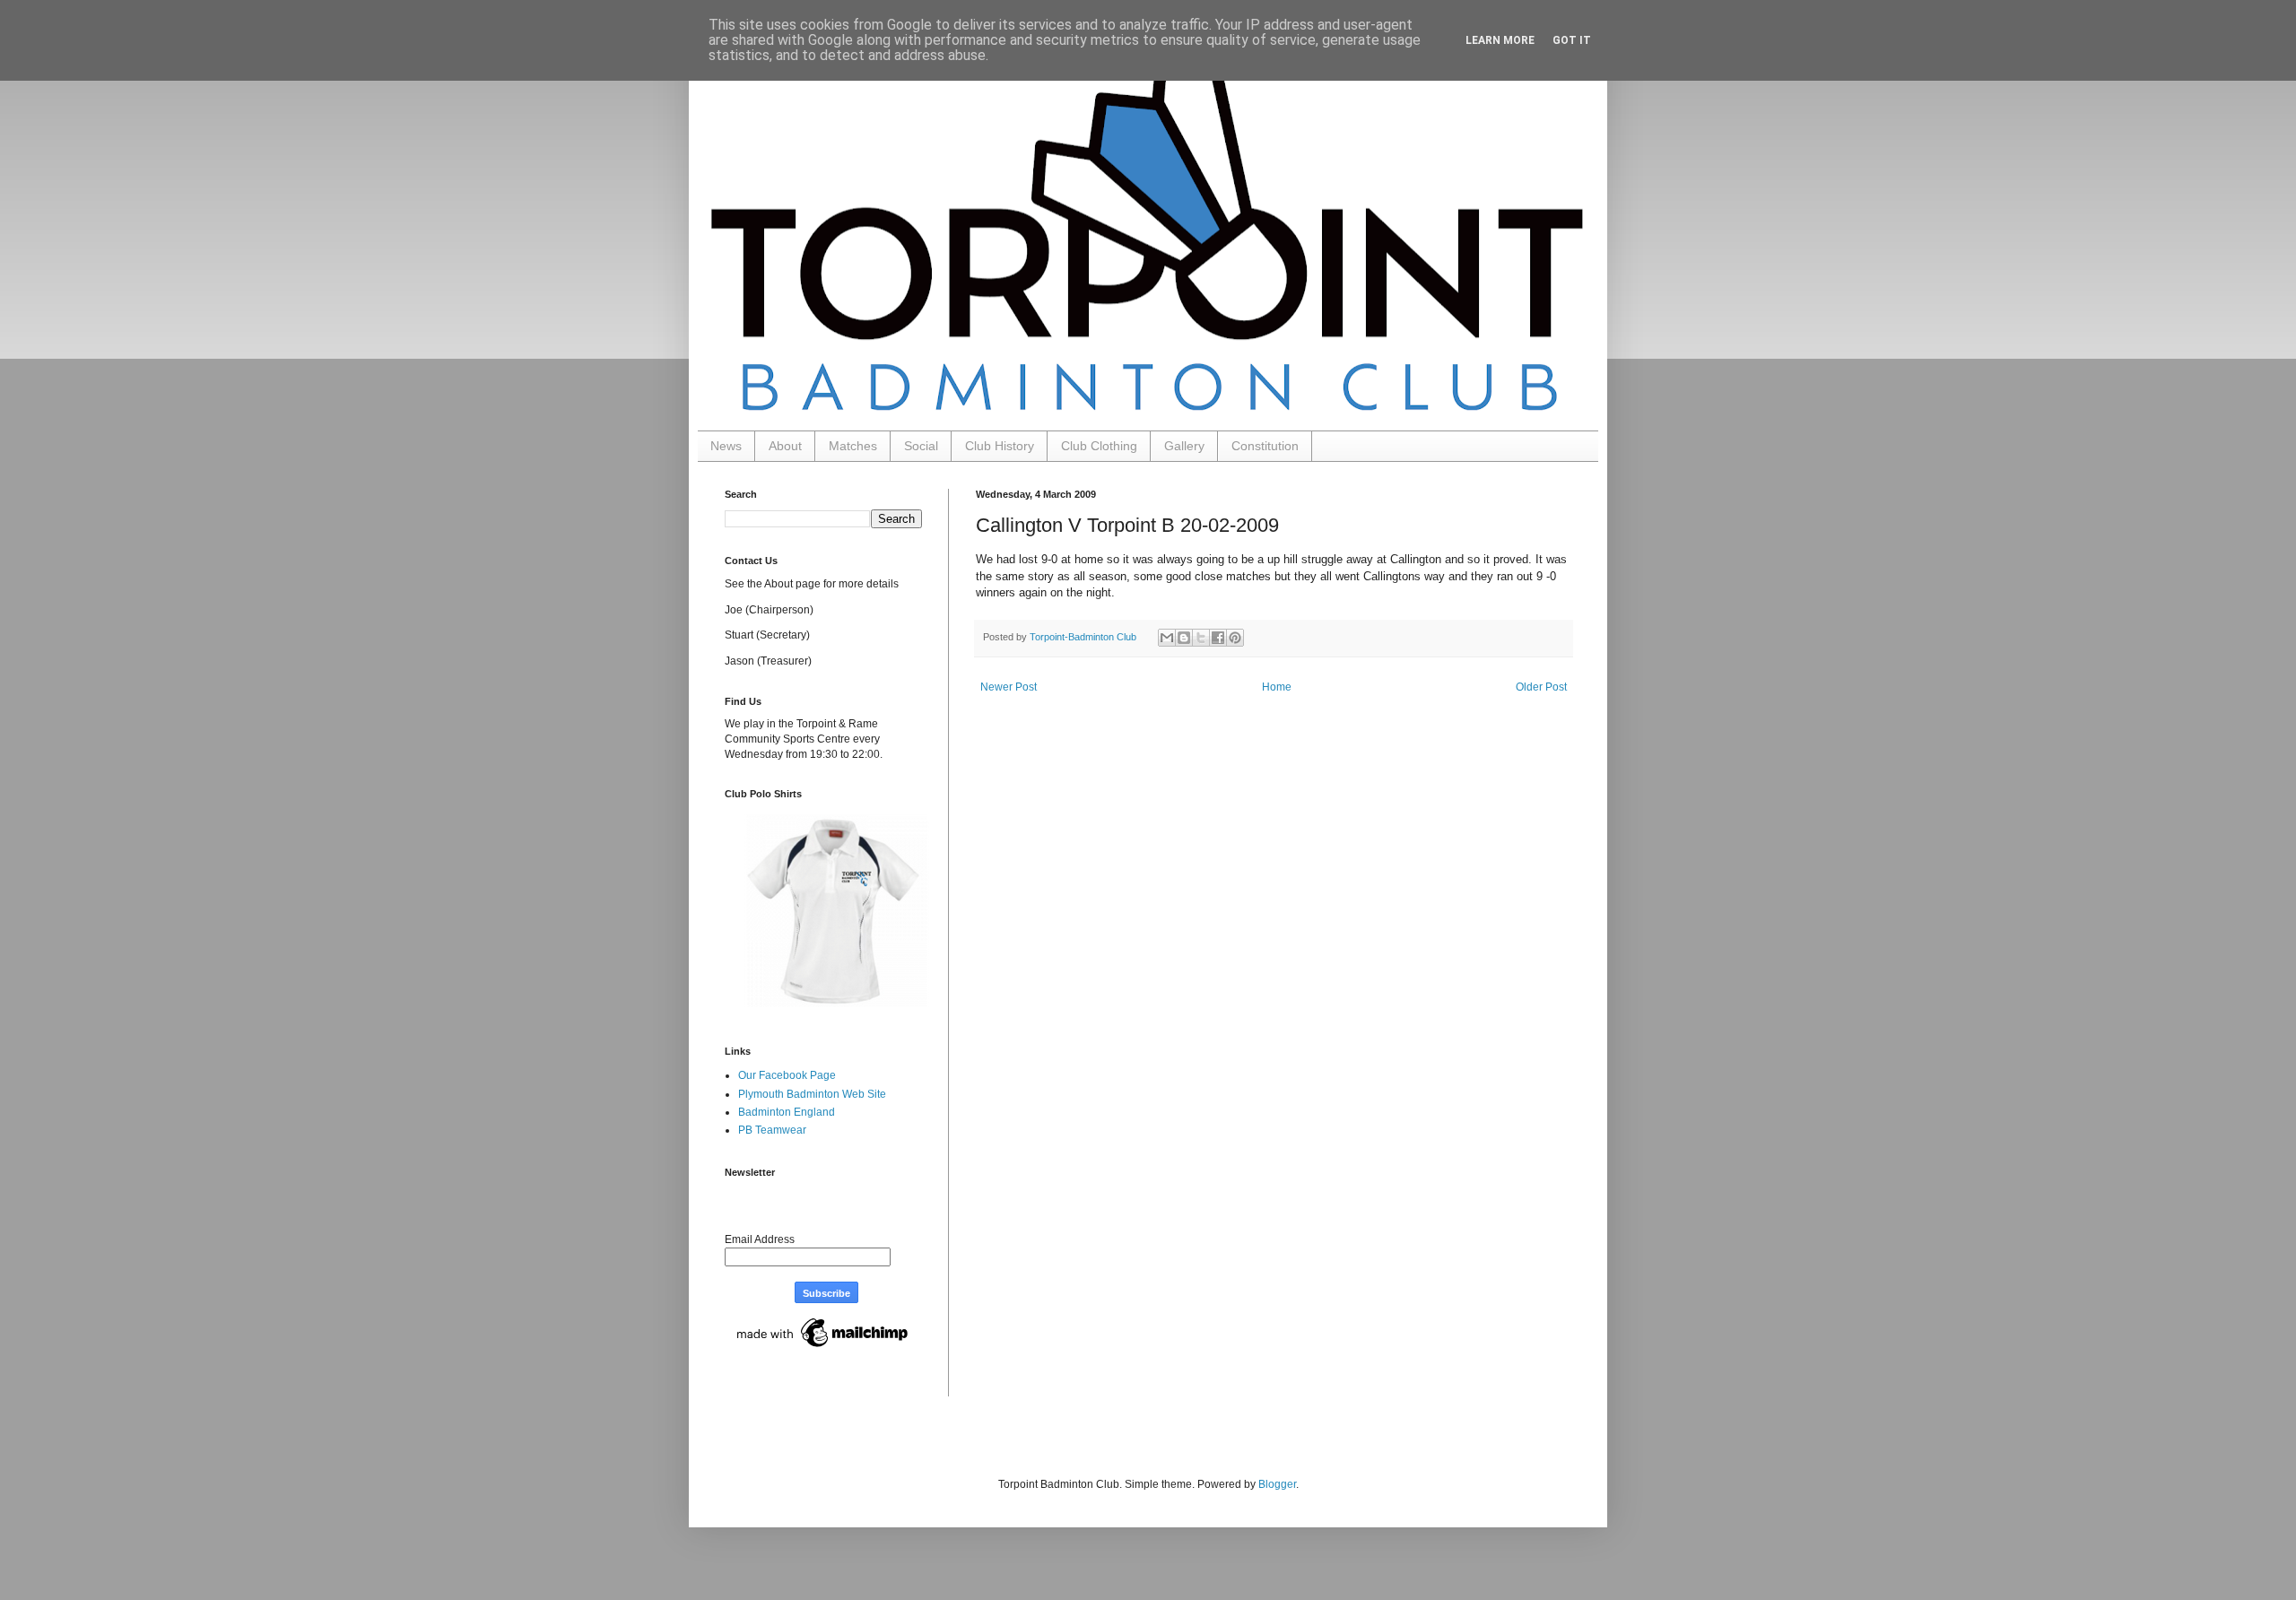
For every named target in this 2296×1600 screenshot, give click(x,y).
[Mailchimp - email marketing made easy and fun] (823, 1348)
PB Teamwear (772, 1130)
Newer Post (1009, 687)
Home (1277, 687)
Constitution (1265, 446)
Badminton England (787, 1112)
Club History (1000, 446)
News (726, 446)
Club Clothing (1099, 446)
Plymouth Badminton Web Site (812, 1094)
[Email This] (1167, 638)
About (785, 446)
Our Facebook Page (787, 1075)
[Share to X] (1201, 638)
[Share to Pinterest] (1235, 638)
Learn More (1500, 40)
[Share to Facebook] (1218, 638)
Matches (853, 446)
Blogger (1277, 1484)
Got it (1572, 40)
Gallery (1184, 446)
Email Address (760, 1239)
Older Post (1541, 687)
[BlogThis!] (1184, 638)
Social (921, 446)
